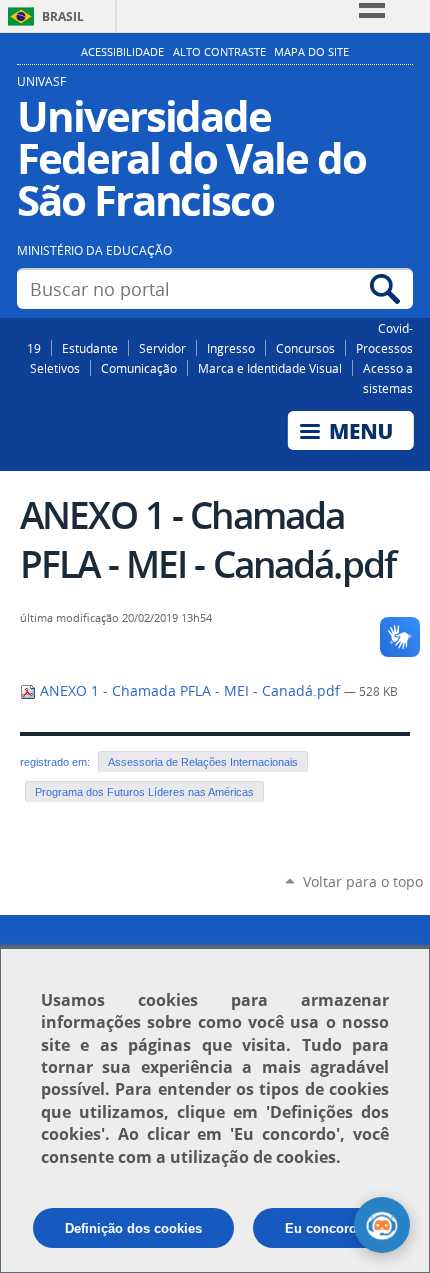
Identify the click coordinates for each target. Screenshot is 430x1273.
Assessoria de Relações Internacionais (203, 762)
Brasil (63, 16)
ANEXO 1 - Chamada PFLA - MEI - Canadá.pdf (190, 691)
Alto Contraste (219, 52)
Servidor (162, 348)
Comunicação (139, 368)
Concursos (305, 348)
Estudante (90, 348)
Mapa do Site (311, 52)
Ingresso (231, 348)
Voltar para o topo (363, 881)
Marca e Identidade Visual (270, 368)
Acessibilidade (122, 52)
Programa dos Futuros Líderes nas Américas (144, 792)
